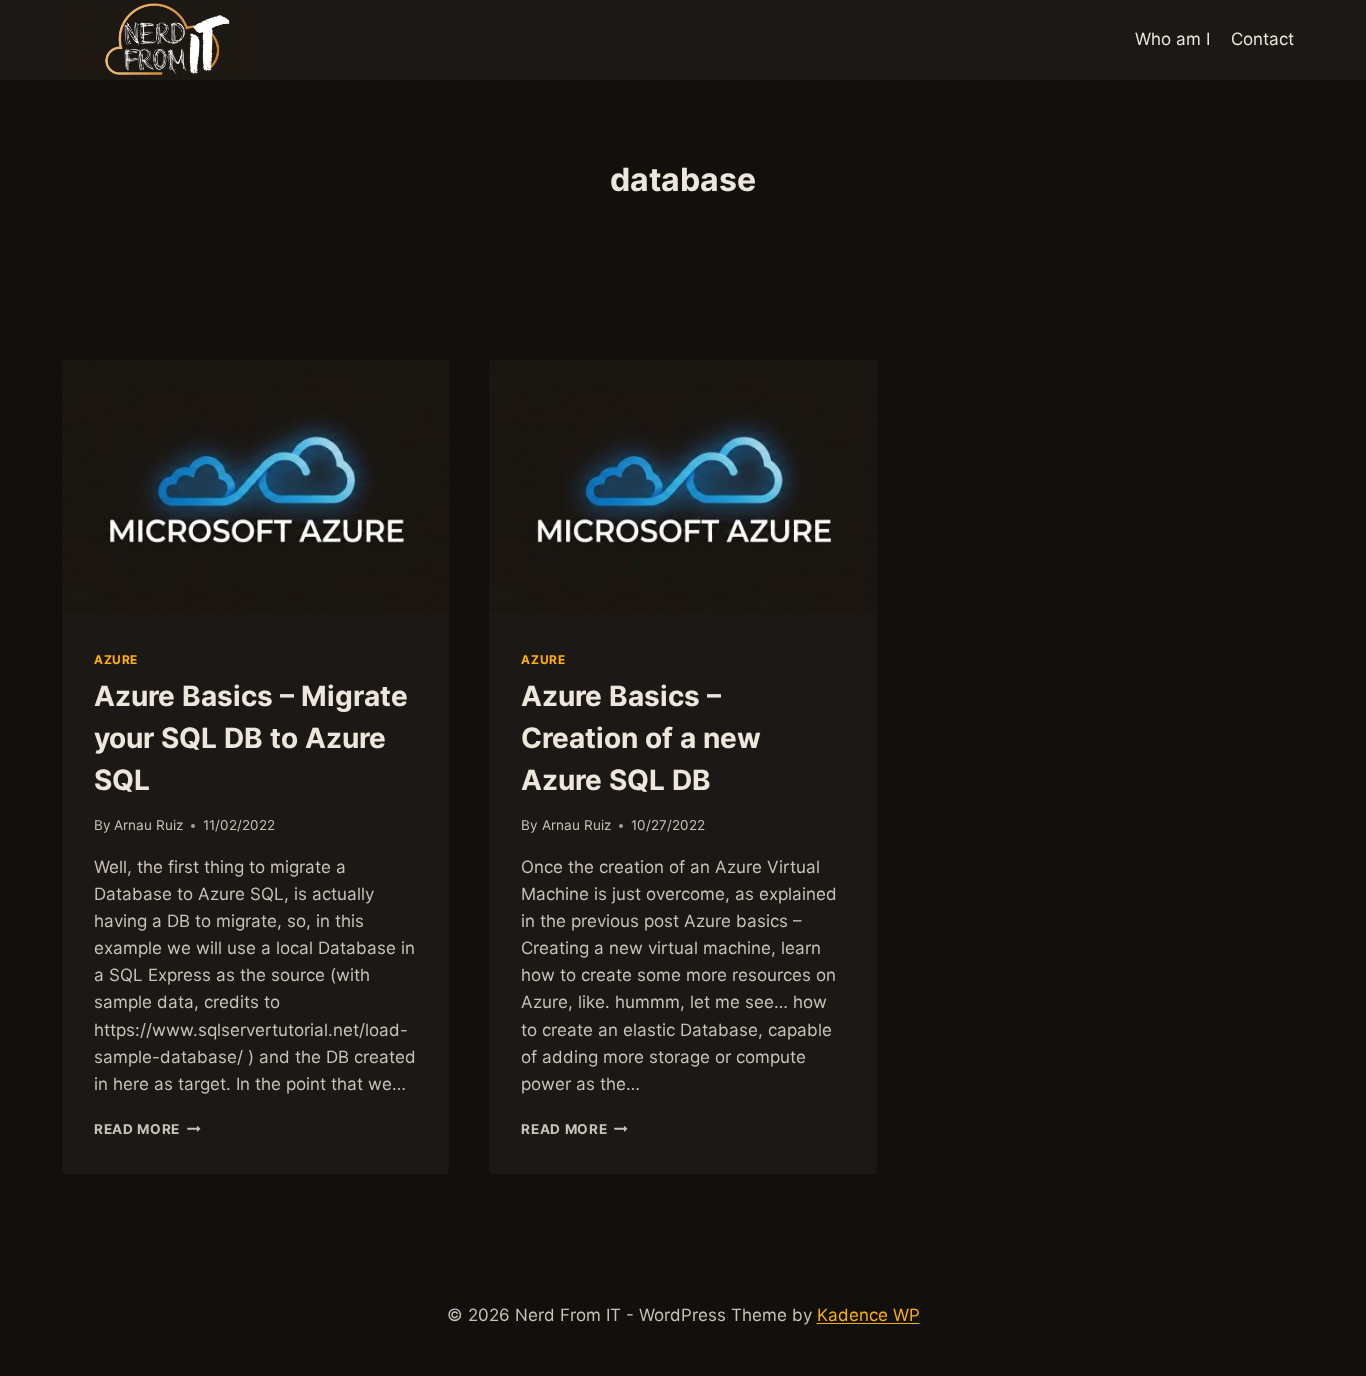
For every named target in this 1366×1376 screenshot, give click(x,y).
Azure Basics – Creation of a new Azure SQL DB (641, 738)
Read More (147, 1129)
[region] (683, 1317)
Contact (1262, 39)
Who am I (1172, 39)
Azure (116, 659)
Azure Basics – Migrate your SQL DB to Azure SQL (251, 738)
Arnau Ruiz (148, 825)
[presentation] (255, 489)
